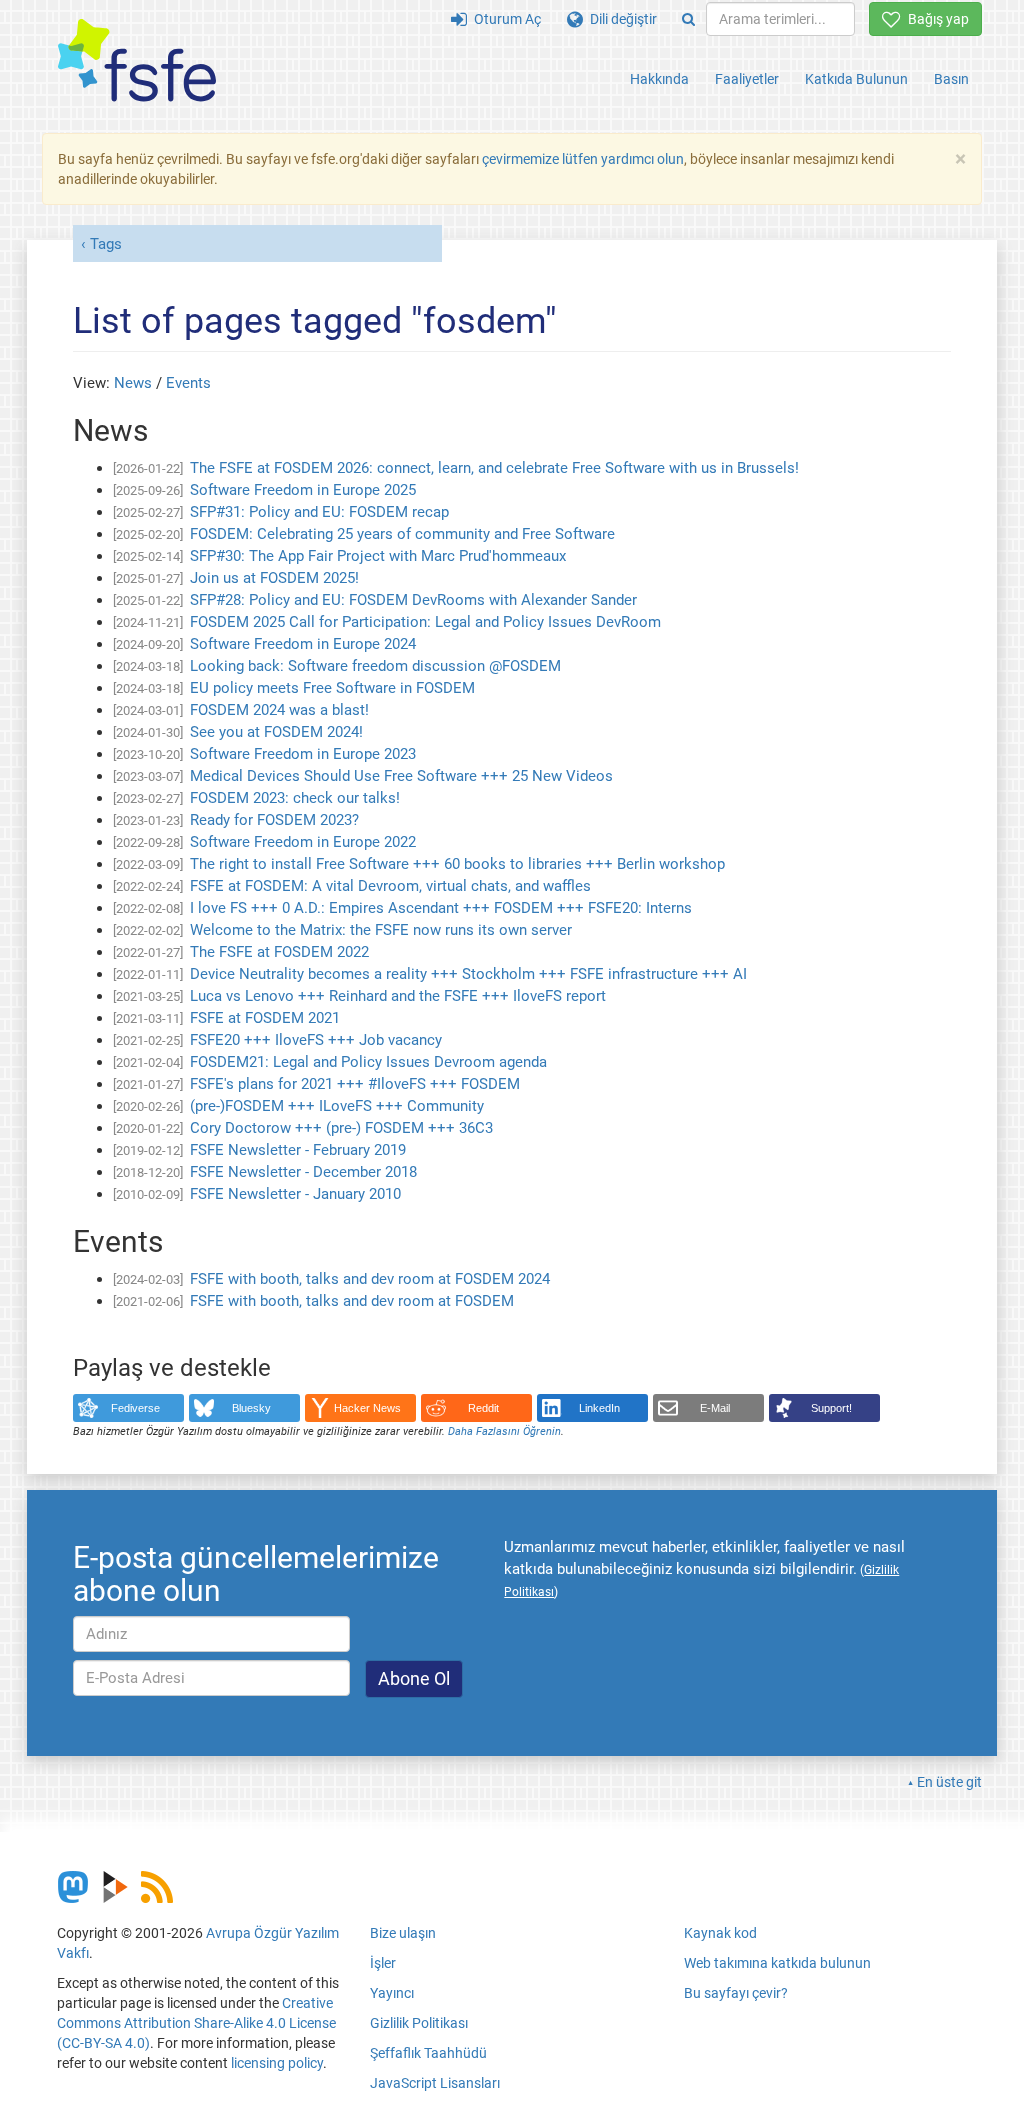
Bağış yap (935, 19)
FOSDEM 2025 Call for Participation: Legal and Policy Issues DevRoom (425, 622)
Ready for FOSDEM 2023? (274, 820)
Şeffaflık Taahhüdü (428, 2053)
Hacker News (367, 1408)
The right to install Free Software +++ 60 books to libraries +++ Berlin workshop (457, 864)
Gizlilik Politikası (419, 2023)
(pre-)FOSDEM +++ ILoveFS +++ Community (337, 1106)
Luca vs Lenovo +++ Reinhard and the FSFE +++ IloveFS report (398, 996)
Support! (831, 1408)
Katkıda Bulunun (856, 79)
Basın (951, 79)
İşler (383, 1963)
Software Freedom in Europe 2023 (303, 754)
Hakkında (659, 79)
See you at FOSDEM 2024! (276, 732)
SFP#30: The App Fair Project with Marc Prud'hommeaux (378, 556)
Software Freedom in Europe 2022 (303, 842)
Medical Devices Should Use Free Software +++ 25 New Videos (401, 776)
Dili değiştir (620, 19)
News (133, 383)
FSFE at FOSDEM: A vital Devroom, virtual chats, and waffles (390, 886)
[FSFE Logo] (137, 61)
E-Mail (715, 1408)
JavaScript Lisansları (435, 2083)
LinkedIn (599, 1408)
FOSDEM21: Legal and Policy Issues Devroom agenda (368, 1062)
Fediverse (135, 1408)
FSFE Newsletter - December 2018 (303, 1172)
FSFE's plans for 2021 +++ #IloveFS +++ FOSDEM (355, 1084)
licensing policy (277, 2063)
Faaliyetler (747, 79)
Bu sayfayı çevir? (736, 1993)
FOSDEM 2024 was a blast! (279, 710)
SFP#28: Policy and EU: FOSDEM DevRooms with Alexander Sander (413, 600)
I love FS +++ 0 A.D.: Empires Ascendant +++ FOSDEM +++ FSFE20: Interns (441, 908)
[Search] (688, 19)
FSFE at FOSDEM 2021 (265, 1018)
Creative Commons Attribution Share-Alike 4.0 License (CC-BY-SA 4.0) (196, 2023)
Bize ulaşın (403, 1933)
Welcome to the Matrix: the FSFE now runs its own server (381, 930)
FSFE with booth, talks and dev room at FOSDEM (352, 1301)
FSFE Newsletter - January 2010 (295, 1194)
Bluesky (251, 1408)
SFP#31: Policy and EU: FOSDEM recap (319, 512)
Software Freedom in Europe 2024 (303, 644)
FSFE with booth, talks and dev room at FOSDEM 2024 (370, 1279)
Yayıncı (392, 1993)
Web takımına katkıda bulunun (777, 1963)
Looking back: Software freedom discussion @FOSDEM (375, 666)
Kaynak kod (720, 1933)
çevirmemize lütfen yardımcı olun (583, 159)
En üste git (949, 1782)
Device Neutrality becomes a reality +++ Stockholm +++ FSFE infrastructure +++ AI (468, 974)
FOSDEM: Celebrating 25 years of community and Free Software (402, 534)
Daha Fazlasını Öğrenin (504, 1431)
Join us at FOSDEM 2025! (274, 578)
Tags (106, 244)
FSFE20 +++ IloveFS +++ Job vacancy (316, 1040)
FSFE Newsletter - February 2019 (298, 1150)
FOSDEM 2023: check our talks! (295, 798)
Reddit (483, 1408)
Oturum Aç (504, 19)
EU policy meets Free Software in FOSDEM (332, 688)
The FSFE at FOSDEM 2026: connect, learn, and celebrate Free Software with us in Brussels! (494, 468)
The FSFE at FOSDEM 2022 (279, 952)
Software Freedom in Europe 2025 (303, 490)
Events (188, 383)
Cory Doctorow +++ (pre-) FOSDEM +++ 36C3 (341, 1128)
